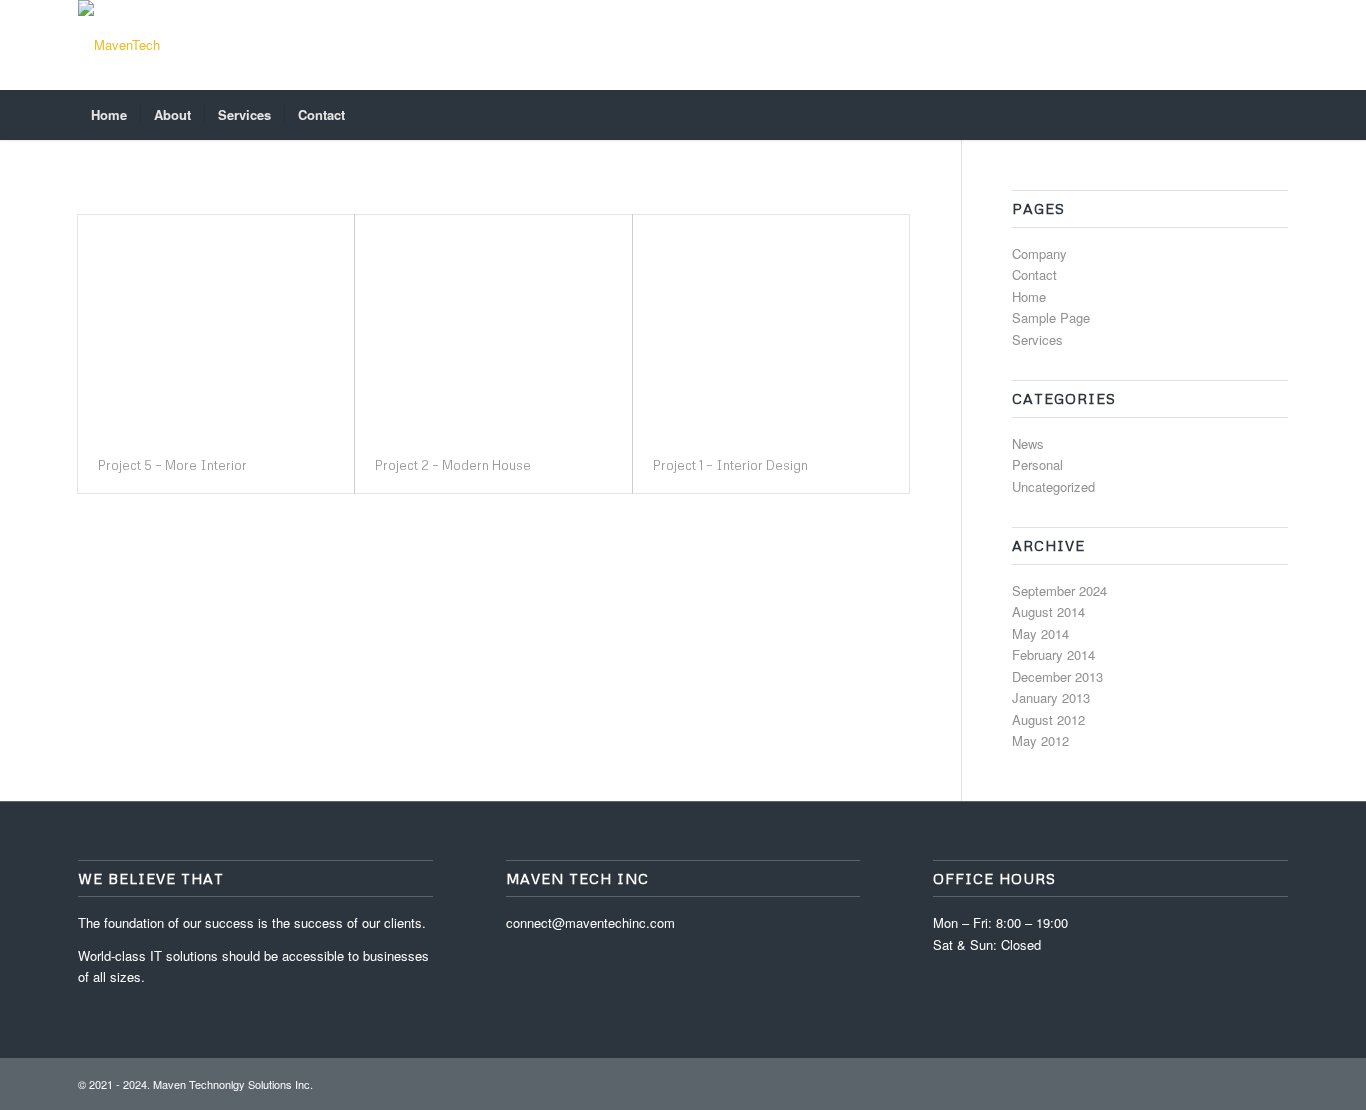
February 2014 (1053, 654)
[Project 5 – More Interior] (216, 326)
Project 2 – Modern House (453, 465)
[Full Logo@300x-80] (119, 45)
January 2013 (1051, 697)
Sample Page (1051, 317)
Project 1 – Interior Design (730, 465)
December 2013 (1057, 676)
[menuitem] (109, 115)
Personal (1037, 464)
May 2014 (1040, 633)
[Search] (1275, 115)
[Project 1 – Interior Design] (771, 326)
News (1028, 443)
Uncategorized (1053, 486)
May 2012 (1040, 740)
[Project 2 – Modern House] (493, 326)
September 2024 (1059, 590)
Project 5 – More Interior (172, 465)
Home (1029, 296)
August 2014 (1048, 611)
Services (1037, 339)
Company (1039, 253)
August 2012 (1048, 719)
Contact (1034, 274)
